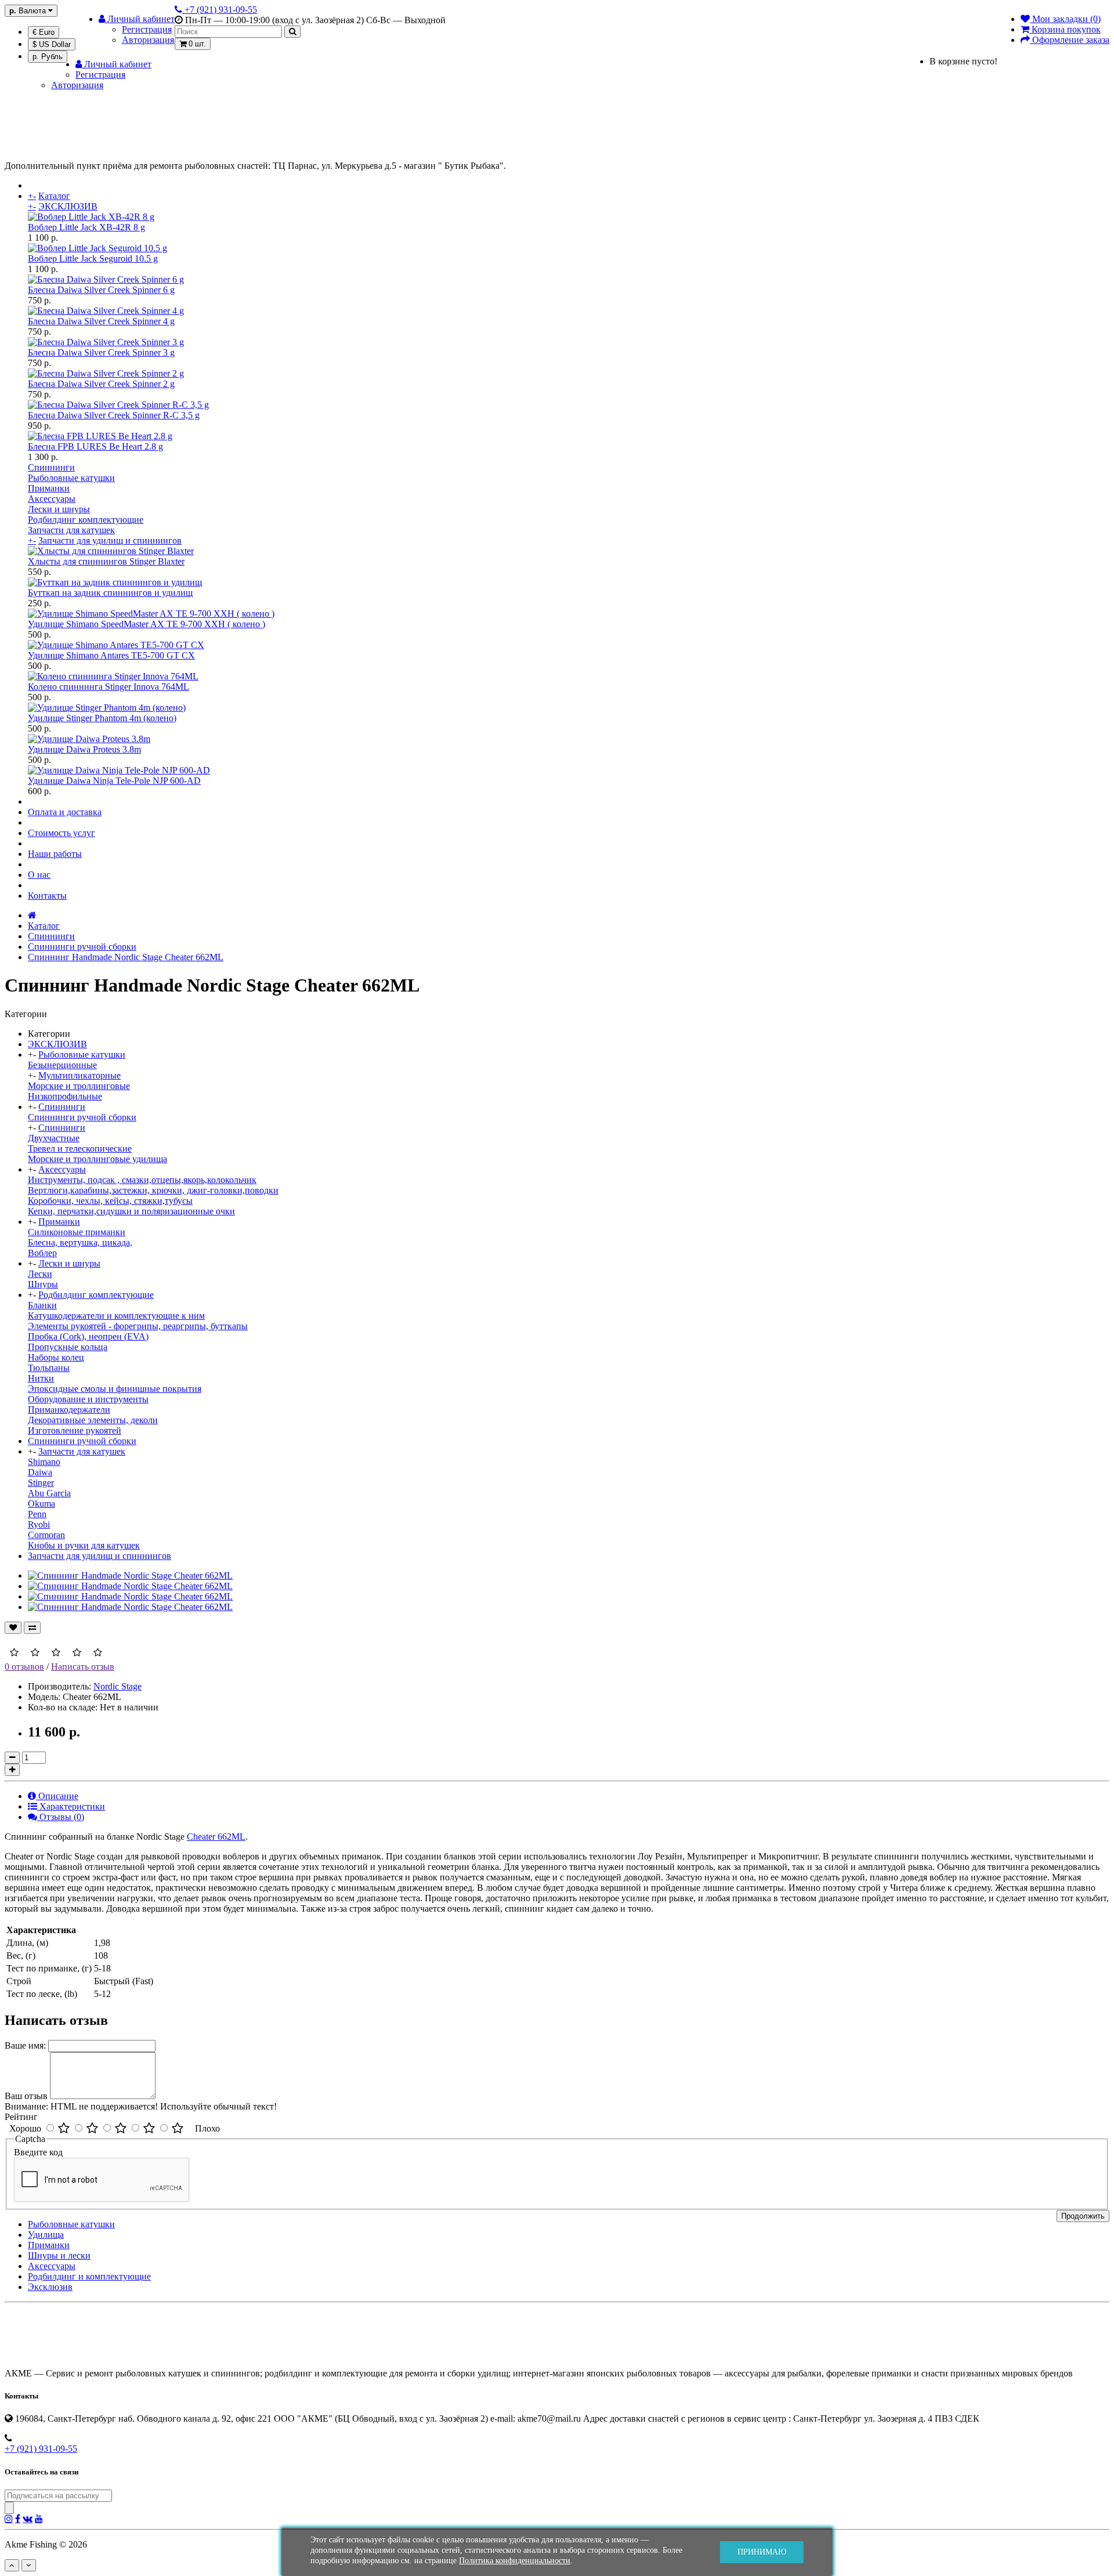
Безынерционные (62, 1065)
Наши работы (55, 854)
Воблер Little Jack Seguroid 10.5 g (93, 258)
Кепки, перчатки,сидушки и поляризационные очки (131, 1211)
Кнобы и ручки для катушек (84, 1545)
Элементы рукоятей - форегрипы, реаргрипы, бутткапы (138, 1326)
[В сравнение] (32, 1628)
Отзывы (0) (61, 1817)
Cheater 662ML (216, 1837)
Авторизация (148, 40)
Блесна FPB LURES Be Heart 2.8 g (95, 446)
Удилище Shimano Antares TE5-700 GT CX (111, 655)
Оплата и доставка (65, 812)
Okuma (41, 1504)
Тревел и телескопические (80, 1148)
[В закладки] (13, 1628)
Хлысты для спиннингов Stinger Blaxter (106, 561)
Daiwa (40, 1472)
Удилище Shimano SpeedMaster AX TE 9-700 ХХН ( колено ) (147, 624)
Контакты (47, 896)
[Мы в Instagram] (9, 2519)
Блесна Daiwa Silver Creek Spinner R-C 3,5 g (114, 415)
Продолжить (1083, 2216)
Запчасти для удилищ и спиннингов (110, 540)
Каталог (54, 196)
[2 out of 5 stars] (92, 2129)
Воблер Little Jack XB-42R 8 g (86, 227)
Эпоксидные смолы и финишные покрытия (115, 1389)
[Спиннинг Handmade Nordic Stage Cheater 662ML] (130, 1575)
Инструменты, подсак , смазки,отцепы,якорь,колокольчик (142, 1180)
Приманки (49, 488)
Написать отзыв (83, 1667)
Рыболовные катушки (71, 478)
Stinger (41, 1483)
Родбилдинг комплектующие (86, 520)
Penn (37, 1514)
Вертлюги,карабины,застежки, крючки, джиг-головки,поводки (153, 1190)
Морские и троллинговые (79, 1086)
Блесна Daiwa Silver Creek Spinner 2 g (101, 384)
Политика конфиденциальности (515, 2561)
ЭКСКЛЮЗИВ (68, 206)
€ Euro (44, 32)
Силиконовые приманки (77, 1232)
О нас (39, 875)
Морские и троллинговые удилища (97, 1159)
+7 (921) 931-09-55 (41, 2449)
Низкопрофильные (65, 1096)
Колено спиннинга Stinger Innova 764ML (108, 687)
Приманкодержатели (69, 1410)
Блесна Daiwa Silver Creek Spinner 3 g (101, 352)
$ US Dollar (52, 44)
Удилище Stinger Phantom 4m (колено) (102, 718)
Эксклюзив (50, 2287)
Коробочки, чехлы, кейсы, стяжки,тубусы (110, 1201)
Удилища (46, 2235)
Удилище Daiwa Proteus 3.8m (84, 749)
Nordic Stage (117, 1686)
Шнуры (43, 1284)
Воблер (42, 1253)
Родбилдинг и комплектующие (89, 2276)
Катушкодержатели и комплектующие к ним (116, 1316)
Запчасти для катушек (71, 530)
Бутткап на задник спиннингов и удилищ (110, 593)
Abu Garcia (49, 1493)
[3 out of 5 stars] (121, 2129)
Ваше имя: (25, 2045)
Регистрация (147, 29)
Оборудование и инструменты (88, 1399)
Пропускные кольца (68, 1347)
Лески (40, 1274)
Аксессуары (52, 499)
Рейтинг (21, 2117)
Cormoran (46, 1535)
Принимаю (762, 2552)
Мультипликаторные (79, 1075)
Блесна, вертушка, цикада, (80, 1242)
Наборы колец (56, 1357)
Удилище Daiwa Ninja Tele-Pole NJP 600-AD (114, 781)
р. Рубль (48, 57)
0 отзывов (24, 1667)
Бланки (42, 1305)
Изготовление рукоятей (75, 1430)
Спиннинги (51, 467)
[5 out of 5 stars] (178, 2129)
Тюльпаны (49, 1368)
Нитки (41, 1378)
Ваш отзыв (26, 2096)
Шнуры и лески (59, 2255)
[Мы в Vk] (28, 2519)
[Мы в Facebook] (18, 2519)
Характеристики (71, 1806)
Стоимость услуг (62, 833)
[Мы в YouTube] (39, 2519)
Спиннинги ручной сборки (82, 947)
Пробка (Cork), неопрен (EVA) (88, 1336)
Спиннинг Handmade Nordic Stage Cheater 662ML (126, 957)
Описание (57, 1796)
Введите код (38, 2152)
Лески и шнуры (59, 509)
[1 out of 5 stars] (64, 2129)
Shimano (44, 1462)
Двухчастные (54, 1138)
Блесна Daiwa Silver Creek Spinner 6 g (101, 290)
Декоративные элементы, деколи (93, 1420)
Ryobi (39, 1524)
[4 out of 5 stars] (149, 2129)
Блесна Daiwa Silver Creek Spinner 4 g (101, 321)
